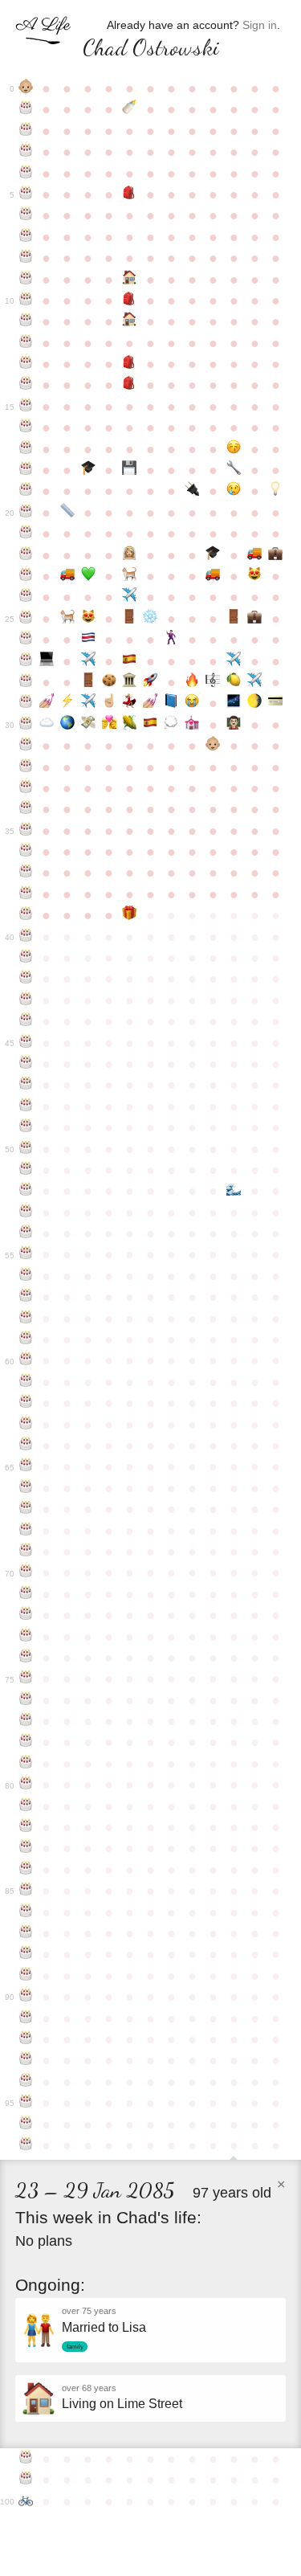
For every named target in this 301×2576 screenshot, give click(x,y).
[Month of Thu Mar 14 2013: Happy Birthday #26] (26, 640)
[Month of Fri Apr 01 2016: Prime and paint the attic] (47, 703)
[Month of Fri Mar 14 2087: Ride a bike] (26, 2501)
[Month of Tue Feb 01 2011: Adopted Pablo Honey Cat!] (254, 576)
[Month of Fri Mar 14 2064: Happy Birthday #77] (26, 1721)
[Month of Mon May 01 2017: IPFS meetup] (67, 725)
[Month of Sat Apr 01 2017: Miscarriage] (47, 725)
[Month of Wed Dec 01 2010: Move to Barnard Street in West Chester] (213, 576)
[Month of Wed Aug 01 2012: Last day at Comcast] (130, 619)
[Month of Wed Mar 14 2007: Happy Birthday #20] (26, 513)
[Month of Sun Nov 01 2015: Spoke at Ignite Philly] (192, 682)
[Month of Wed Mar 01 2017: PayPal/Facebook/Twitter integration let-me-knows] (275, 703)
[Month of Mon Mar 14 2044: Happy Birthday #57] (26, 1297)
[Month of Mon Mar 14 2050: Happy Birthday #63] (26, 1425)
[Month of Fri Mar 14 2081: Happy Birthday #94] (26, 2082)
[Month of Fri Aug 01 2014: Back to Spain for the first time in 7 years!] (130, 661)
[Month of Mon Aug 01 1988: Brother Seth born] (130, 109)
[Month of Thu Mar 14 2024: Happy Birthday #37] (26, 873)
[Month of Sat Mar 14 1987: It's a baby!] (26, 88)
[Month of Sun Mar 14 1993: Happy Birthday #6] (26, 215)
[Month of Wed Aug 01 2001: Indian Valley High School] (130, 385)
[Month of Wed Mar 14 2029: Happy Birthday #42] (26, 979)
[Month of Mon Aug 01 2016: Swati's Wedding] (130, 703)
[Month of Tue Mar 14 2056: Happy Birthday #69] (26, 1552)
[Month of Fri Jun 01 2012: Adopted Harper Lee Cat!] (88, 619)
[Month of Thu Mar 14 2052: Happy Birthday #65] (26, 1466)
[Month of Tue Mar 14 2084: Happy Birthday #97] (26, 2145)
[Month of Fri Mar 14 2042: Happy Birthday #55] (26, 1254)
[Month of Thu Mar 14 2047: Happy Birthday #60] (26, 1360)
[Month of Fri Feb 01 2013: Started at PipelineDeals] (254, 619)
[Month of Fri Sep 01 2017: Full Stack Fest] (150, 725)
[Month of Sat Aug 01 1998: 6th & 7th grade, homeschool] (130, 321)
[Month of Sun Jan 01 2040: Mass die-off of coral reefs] (234, 1191)
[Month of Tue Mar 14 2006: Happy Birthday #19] (26, 491)
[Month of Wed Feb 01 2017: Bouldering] (254, 703)
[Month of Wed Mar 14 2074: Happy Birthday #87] (26, 1933)
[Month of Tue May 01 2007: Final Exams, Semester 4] (67, 513)
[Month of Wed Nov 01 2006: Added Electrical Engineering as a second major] (192, 491)
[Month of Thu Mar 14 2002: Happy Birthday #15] (26, 407)
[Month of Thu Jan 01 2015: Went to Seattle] (234, 661)
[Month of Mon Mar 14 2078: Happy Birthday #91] (26, 2018)
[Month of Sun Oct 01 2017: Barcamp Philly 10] (171, 725)
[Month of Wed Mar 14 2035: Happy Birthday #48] (26, 1106)
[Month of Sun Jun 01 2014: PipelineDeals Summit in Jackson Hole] (88, 661)
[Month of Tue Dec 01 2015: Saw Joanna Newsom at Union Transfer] (213, 682)
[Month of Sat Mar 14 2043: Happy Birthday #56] (26, 1276)
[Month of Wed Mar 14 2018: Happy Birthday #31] (26, 746)
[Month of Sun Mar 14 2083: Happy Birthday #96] (26, 2124)
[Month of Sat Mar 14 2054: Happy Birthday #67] (26, 1509)
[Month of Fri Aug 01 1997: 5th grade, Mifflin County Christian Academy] (130, 301)
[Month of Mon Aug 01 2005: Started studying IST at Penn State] (130, 470)
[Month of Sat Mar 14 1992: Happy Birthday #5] (26, 194)
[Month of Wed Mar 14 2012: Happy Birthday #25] (26, 619)
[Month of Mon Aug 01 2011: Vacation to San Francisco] (130, 597)
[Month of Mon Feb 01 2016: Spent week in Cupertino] (254, 682)
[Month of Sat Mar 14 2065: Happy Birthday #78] (26, 1742)
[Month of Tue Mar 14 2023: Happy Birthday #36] (26, 852)
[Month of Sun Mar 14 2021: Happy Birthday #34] (26, 809)
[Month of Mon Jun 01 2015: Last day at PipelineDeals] (88, 682)
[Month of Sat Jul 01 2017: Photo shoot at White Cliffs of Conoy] (109, 725)
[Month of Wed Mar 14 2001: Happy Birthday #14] (26, 385)
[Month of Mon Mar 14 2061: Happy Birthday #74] (26, 1658)
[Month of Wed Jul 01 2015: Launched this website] (109, 682)
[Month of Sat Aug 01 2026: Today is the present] (130, 915)
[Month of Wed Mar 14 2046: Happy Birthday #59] (26, 1339)
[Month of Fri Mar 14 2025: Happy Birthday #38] (26, 894)
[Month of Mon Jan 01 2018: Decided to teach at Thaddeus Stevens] (234, 725)
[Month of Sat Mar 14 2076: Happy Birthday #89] (26, 1976)
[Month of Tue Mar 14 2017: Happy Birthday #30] (26, 725)
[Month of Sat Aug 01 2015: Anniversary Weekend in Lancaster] (130, 682)
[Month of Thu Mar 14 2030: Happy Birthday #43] (26, 1000)
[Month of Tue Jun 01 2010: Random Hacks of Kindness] (88, 576)
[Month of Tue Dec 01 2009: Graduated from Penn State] (213, 555)
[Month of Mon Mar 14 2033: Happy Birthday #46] (26, 1064)
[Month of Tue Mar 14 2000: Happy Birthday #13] (26, 364)
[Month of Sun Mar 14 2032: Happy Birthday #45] (26, 1043)
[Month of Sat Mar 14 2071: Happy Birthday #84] (26, 1870)
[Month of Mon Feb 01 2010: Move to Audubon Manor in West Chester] (254, 555)
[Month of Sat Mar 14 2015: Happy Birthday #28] (26, 682)
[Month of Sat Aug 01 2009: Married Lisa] (130, 555)
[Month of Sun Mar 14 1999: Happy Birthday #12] (26, 343)
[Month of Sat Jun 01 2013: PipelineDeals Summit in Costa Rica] (88, 640)
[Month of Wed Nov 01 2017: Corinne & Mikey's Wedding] (192, 725)
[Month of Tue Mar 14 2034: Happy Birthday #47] (26, 1085)
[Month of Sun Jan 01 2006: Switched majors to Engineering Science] (234, 470)
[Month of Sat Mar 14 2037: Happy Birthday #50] (26, 1149)
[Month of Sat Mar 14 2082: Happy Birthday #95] (26, 2103)
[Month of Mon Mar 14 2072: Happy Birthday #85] (26, 1891)
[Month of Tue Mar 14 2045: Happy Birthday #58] (26, 1319)
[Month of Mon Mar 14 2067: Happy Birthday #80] (26, 1785)
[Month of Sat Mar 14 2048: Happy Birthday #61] (26, 1382)
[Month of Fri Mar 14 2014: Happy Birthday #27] (26, 661)
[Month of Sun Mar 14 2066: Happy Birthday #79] (26, 1764)
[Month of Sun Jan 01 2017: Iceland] (234, 703)
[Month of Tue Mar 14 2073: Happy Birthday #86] (26, 1912)
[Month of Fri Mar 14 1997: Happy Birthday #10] (26, 301)
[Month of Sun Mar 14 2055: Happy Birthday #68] (26, 1531)
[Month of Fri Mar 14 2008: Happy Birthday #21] (26, 534)
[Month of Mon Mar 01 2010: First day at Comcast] (275, 555)
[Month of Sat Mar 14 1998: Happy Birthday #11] (26, 321)
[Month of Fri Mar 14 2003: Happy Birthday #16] (26, 427)
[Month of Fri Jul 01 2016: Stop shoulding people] (109, 703)
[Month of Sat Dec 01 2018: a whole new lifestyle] (213, 746)
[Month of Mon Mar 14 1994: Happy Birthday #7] (26, 237)
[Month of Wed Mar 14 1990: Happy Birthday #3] (26, 152)
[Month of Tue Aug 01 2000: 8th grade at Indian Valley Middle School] (130, 364)
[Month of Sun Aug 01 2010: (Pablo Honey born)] (130, 576)
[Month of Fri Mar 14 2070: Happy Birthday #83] (26, 1848)
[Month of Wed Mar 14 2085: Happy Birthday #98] (26, 2459)
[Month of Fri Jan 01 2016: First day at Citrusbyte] (234, 682)
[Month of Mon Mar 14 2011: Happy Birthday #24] (26, 597)
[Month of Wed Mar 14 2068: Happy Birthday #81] (26, 1806)
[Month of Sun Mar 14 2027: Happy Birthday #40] (26, 937)
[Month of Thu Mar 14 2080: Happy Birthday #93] (26, 2060)
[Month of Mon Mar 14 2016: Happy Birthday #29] (26, 703)
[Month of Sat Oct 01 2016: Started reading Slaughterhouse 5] (171, 703)
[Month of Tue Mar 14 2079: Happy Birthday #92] (26, 2039)
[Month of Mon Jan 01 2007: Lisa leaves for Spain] (234, 491)
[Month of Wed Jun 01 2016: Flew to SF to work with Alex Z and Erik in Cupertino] (88, 703)
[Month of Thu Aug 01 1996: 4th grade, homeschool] (130, 280)
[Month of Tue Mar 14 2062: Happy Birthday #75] (26, 1678)
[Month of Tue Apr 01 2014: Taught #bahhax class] (47, 661)
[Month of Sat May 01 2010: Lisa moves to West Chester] (67, 576)
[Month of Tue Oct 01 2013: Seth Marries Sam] (171, 640)
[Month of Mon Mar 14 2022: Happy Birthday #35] (26, 831)
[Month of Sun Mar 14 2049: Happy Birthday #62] (26, 1403)
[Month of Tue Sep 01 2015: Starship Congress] (150, 682)
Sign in (260, 25)
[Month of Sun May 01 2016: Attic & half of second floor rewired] (67, 703)
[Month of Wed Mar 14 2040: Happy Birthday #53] (26, 1212)
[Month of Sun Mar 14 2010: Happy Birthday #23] (26, 576)
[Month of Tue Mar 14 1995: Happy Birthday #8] (26, 258)
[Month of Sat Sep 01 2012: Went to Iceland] (150, 619)
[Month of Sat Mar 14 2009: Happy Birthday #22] (26, 555)
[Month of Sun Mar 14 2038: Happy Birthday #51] (26, 1170)
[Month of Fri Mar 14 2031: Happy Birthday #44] (26, 1021)
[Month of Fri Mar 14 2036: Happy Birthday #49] (26, 1127)
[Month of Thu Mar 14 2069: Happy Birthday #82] (26, 1827)
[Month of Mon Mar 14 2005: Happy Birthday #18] (26, 470)
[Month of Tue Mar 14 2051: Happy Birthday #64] (26, 1445)
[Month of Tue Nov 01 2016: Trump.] (192, 703)
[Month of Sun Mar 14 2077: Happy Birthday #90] (26, 1997)
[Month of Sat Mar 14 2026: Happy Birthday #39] (26, 915)
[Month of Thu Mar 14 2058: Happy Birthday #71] (26, 1594)
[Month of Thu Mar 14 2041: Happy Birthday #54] (26, 1233)
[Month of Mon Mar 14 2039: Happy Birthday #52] (26, 1191)
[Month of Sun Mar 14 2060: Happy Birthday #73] (26, 1637)
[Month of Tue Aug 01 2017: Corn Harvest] (130, 725)
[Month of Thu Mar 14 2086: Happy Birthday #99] (26, 2480)
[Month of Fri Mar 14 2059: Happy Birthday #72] (26, 1615)
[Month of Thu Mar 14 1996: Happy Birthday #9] (26, 280)
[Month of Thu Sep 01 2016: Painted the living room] (150, 703)
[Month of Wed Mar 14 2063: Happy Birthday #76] (26, 1700)
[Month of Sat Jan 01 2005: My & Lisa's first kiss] (234, 449)
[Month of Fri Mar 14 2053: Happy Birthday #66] (26, 1488)
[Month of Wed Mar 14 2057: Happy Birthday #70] (26, 1572)
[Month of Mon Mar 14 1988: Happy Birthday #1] (26, 109)
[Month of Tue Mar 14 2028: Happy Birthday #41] (26, 958)
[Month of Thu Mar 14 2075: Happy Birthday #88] (26, 1954)
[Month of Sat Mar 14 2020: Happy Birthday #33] (26, 788)
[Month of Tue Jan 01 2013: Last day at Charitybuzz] (234, 619)
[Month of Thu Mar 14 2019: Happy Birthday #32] (26, 767)
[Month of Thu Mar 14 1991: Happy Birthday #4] (26, 174)
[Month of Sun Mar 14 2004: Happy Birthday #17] (26, 449)
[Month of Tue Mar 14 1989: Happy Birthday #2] (26, 131)
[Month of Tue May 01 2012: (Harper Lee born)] (67, 619)
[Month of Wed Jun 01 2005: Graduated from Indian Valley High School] (88, 470)
